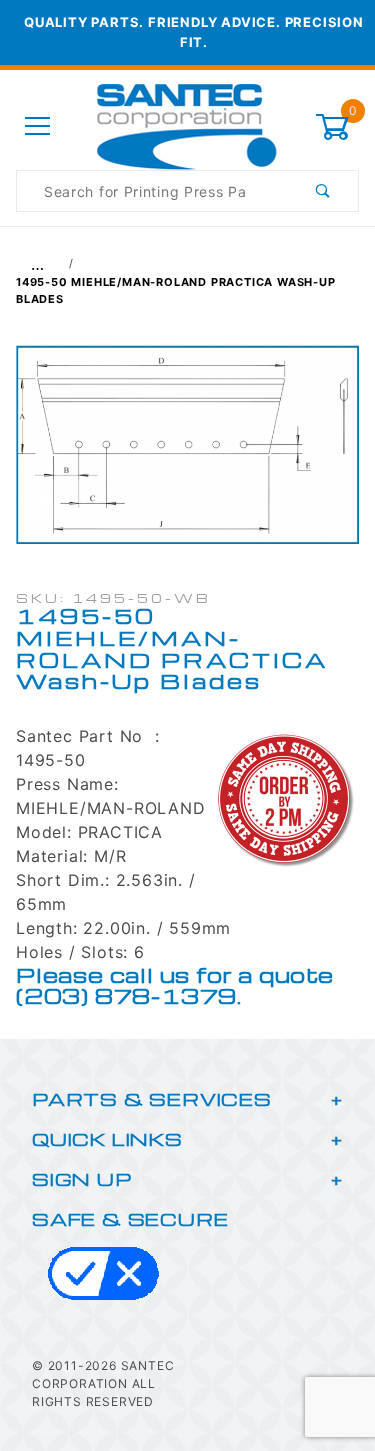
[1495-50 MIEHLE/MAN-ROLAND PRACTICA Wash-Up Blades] (187, 455)
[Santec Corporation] (187, 125)
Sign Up (82, 1178)
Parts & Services (152, 1098)
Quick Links (107, 1138)
